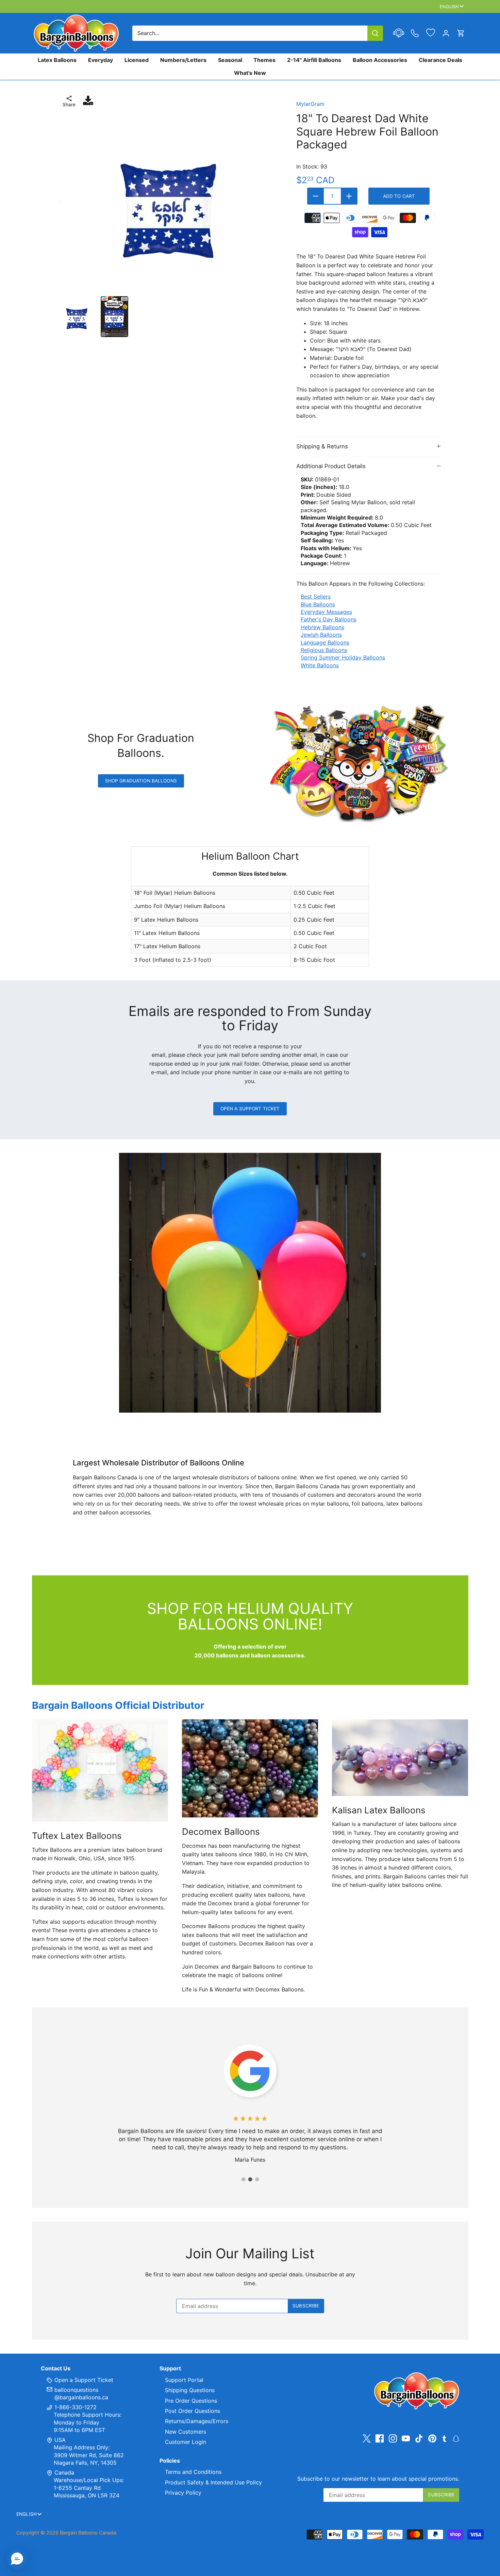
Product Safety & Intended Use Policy (213, 2482)
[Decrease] (316, 196)
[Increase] (349, 196)
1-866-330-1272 (75, 2407)
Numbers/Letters (183, 60)
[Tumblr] (444, 2438)
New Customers (186, 2432)
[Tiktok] (419, 2439)
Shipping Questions (190, 2390)
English (449, 6)
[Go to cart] (461, 33)
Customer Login (186, 2442)
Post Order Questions (193, 2411)
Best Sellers (316, 597)
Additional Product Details (331, 466)
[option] (170, 202)
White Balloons (320, 665)
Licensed (137, 60)
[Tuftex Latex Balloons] (100, 1770)
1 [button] (243, 2179)
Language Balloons (325, 642)
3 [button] (257, 2179)
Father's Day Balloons (329, 619)
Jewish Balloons (321, 635)
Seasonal (230, 60)
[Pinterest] (432, 2439)
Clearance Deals (440, 60)
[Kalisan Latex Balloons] (400, 1758)
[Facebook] (380, 2439)
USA (60, 2440)
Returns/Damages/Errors (197, 2421)
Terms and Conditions (193, 2472)
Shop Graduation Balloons (141, 781)
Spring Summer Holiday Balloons (343, 657)
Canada (64, 2472)
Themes (264, 60)
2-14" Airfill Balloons (314, 60)
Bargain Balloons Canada (88, 2533)
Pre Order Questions (191, 2401)
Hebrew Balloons (322, 627)
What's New (250, 73)
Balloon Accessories (380, 60)
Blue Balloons (318, 604)
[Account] (446, 33)
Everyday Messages (326, 612)
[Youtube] (406, 2439)
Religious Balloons (324, 650)
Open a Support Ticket (250, 1109)
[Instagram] (393, 2439)
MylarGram (310, 104)
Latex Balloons (57, 60)
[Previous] (70, 202)
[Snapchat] (456, 2438)
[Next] (270, 202)
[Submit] (375, 33)
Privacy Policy (183, 2493)
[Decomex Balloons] (250, 1768)
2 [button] (250, 2179)
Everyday (101, 60)
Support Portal (184, 2380)
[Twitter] (367, 2439)
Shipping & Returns (322, 446)
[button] (17, 2559)
